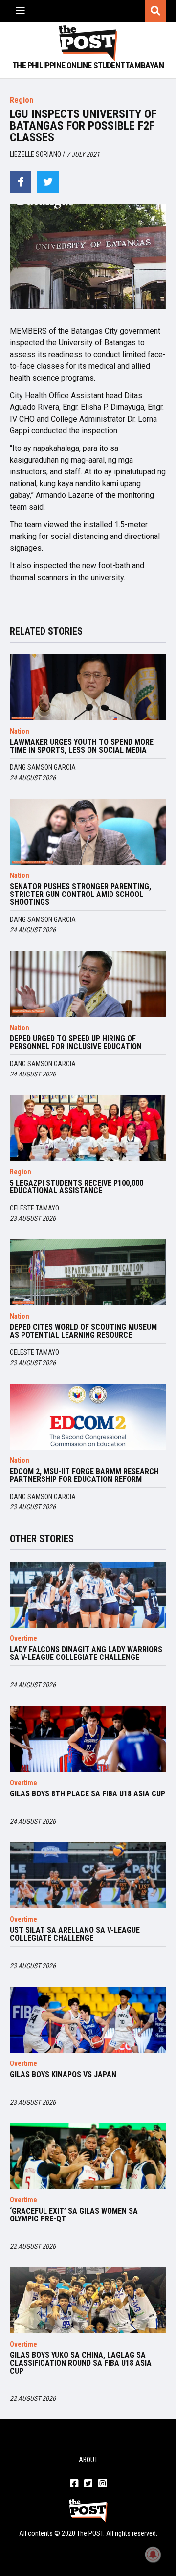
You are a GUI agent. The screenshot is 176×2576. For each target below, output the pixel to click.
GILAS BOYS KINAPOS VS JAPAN (63, 2075)
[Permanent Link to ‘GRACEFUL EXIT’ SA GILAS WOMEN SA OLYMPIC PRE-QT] (88, 2156)
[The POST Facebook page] (74, 2484)
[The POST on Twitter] (88, 2484)
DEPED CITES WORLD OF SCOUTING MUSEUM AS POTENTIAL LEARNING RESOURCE (83, 1331)
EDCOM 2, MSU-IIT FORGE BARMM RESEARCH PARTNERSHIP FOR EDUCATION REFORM (84, 1476)
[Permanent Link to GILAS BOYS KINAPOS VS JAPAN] (88, 2020)
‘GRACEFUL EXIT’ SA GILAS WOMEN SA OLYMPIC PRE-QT (74, 2215)
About (88, 2460)
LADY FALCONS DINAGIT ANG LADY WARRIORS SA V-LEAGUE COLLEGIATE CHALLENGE (86, 1654)
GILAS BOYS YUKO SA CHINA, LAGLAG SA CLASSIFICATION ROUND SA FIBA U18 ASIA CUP (81, 2363)
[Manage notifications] (153, 2554)
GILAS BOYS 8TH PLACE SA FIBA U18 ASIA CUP (88, 1794)
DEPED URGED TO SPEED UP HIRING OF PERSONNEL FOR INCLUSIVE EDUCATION (76, 1043)
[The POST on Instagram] (102, 2484)
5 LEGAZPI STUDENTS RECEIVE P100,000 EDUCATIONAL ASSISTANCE (77, 1187)
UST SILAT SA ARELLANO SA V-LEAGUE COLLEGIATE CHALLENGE (75, 1934)
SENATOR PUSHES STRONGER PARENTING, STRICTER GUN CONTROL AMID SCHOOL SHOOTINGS (80, 895)
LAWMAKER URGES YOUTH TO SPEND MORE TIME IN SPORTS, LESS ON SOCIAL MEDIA (82, 746)
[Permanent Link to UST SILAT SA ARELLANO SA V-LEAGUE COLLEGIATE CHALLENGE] (88, 1875)
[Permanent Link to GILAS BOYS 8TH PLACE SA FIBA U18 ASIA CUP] (88, 1739)
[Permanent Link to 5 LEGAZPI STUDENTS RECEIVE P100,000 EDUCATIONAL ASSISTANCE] (88, 1128)
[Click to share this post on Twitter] (48, 182)
